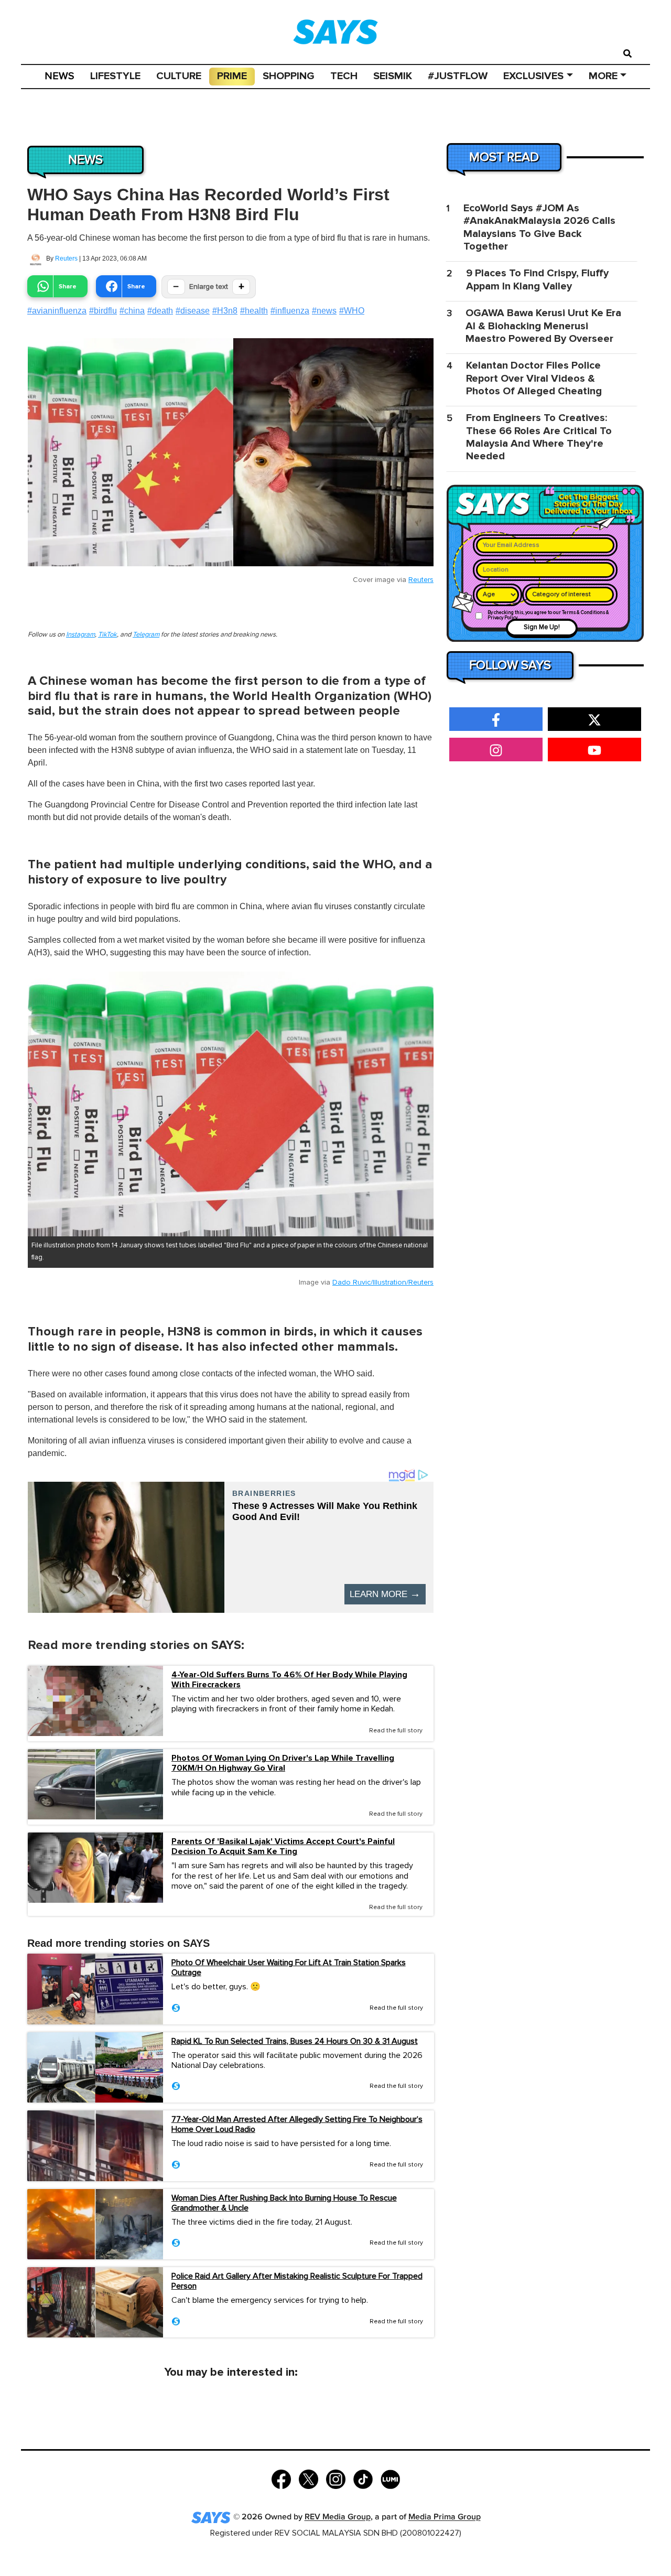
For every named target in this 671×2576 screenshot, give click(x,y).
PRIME (232, 76)
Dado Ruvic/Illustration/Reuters (383, 1282)
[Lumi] (390, 2478)
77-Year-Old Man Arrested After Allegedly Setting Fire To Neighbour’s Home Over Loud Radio (297, 2124)
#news (324, 311)
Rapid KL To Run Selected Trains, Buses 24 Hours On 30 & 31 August (295, 2041)
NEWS (59, 76)
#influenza (290, 311)
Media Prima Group (445, 2518)
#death (160, 311)
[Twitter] (309, 2478)
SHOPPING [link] (289, 76)
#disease (193, 311)
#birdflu (103, 311)
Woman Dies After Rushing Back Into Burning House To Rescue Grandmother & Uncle (284, 2203)
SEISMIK (393, 76)
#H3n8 (225, 311)
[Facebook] (281, 2478)
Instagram (80, 635)
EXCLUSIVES (533, 76)
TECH (344, 76)
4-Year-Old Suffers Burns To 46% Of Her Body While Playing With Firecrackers (289, 1680)
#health (254, 311)
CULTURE (179, 76)
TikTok (107, 635)
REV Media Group (338, 2518)
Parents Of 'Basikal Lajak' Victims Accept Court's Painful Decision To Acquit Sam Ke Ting (283, 1847)
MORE (603, 76)
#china (132, 311)
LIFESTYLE (115, 76)
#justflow (458, 76)
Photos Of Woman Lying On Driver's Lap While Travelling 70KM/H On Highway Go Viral (283, 1763)
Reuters (66, 258)
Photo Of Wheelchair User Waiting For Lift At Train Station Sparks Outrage (289, 1968)
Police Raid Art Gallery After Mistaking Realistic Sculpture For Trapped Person (297, 2281)
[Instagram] (336, 2478)
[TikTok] (363, 2478)
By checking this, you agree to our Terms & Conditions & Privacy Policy (548, 615)
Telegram (146, 635)
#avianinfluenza (57, 311)
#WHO (352, 311)
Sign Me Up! (542, 627)
